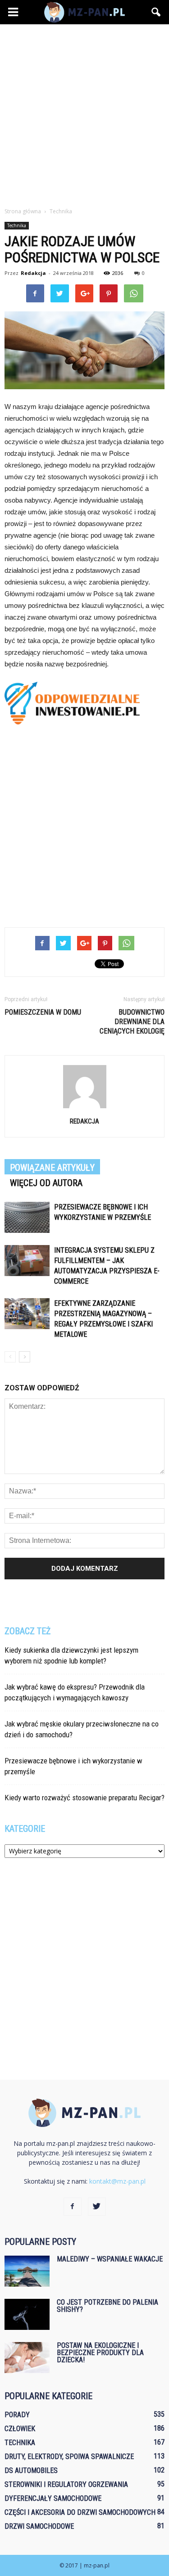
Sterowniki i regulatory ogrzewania (66, 2484)
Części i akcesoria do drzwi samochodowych (80, 2512)
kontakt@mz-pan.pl (117, 2181)
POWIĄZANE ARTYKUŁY (52, 1168)
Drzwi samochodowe (39, 2526)
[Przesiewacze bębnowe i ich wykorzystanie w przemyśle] (27, 1217)
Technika (17, 225)
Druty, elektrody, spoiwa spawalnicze (69, 2457)
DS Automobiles (31, 2470)
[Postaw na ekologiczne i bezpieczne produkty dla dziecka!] (27, 2358)
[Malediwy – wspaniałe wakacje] (27, 2271)
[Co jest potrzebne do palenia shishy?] (27, 2314)
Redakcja (33, 273)
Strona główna (23, 211)
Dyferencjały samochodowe (53, 2498)
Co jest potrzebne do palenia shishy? (107, 2306)
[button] (156, 12)
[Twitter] (97, 2207)
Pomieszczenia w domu (43, 1012)
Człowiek (20, 2429)
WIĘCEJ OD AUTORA (46, 1183)
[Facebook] (73, 2207)
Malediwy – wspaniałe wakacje (110, 2259)
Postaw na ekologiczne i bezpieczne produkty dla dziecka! (100, 2353)
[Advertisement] (84, 113)
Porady (17, 2415)
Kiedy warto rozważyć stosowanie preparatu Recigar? (84, 1798)
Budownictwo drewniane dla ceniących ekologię (132, 1022)
